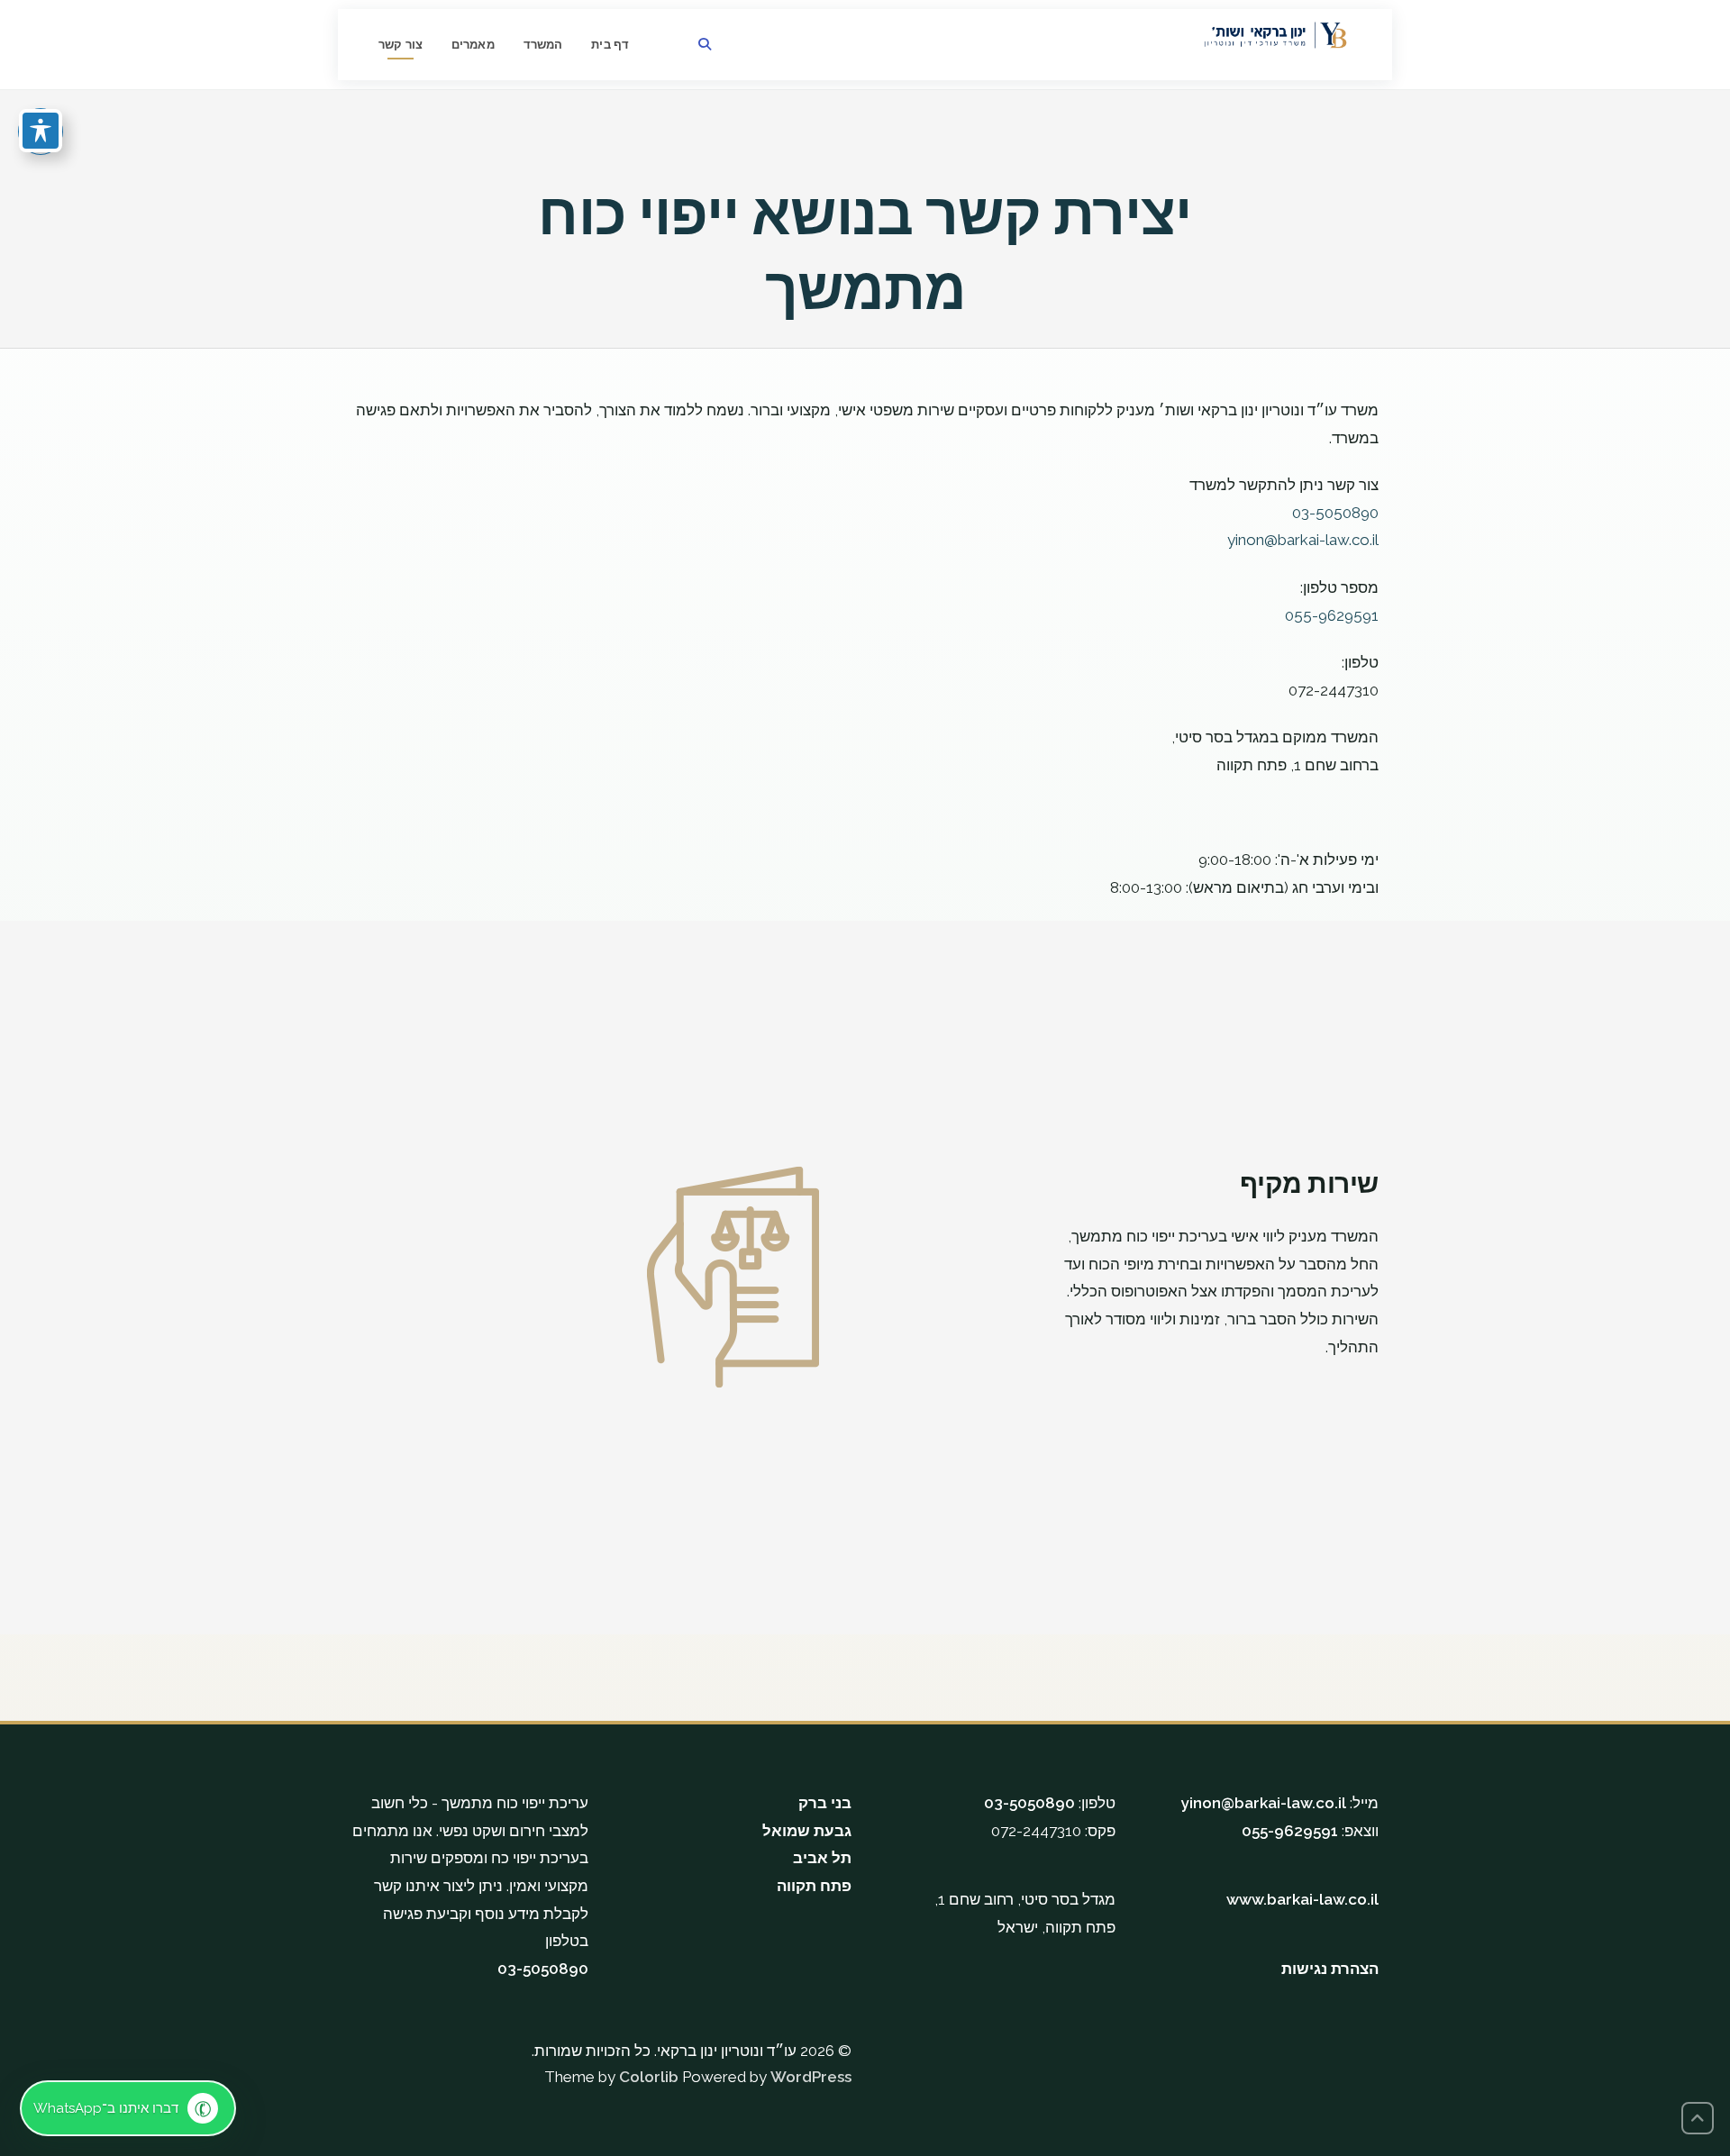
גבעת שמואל (807, 1831)
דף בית (610, 45)
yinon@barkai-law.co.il (1264, 1803)
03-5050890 (543, 1969)
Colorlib (649, 2077)
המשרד (543, 45)
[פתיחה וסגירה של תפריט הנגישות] (41, 131)
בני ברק (825, 1803)
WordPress (811, 2077)
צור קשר (401, 45)
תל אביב (822, 1858)
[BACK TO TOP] (1698, 2118)
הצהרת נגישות (1330, 1969)
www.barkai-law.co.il (1302, 1899)
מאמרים (473, 45)
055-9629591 (1290, 1831)
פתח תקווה (814, 1886)
